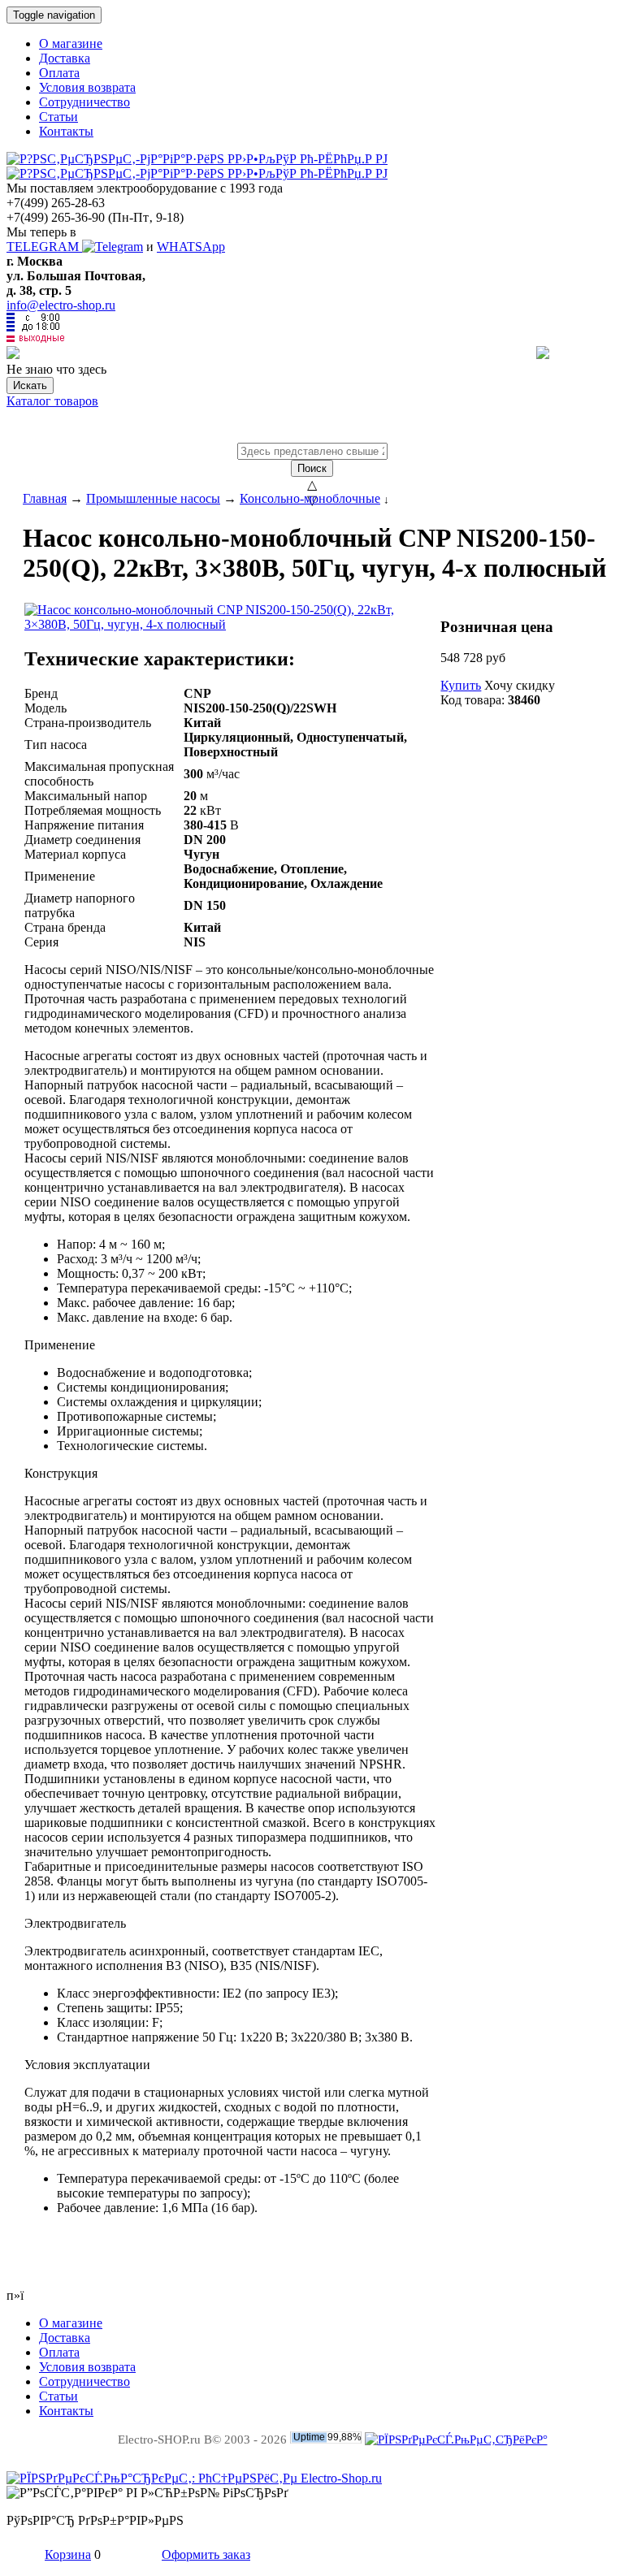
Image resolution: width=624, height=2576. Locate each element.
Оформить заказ (206, 2554)
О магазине (71, 43)
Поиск (312, 468)
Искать (30, 385)
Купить (461, 685)
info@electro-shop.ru (61, 305)
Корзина (68, 2554)
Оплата (59, 73)
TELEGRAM (44, 247)
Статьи (58, 117)
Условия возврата (87, 87)
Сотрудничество (84, 102)
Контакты (66, 131)
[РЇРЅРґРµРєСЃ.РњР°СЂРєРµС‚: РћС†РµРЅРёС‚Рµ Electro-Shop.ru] (194, 2478)
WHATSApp (191, 247)
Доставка (65, 58)
